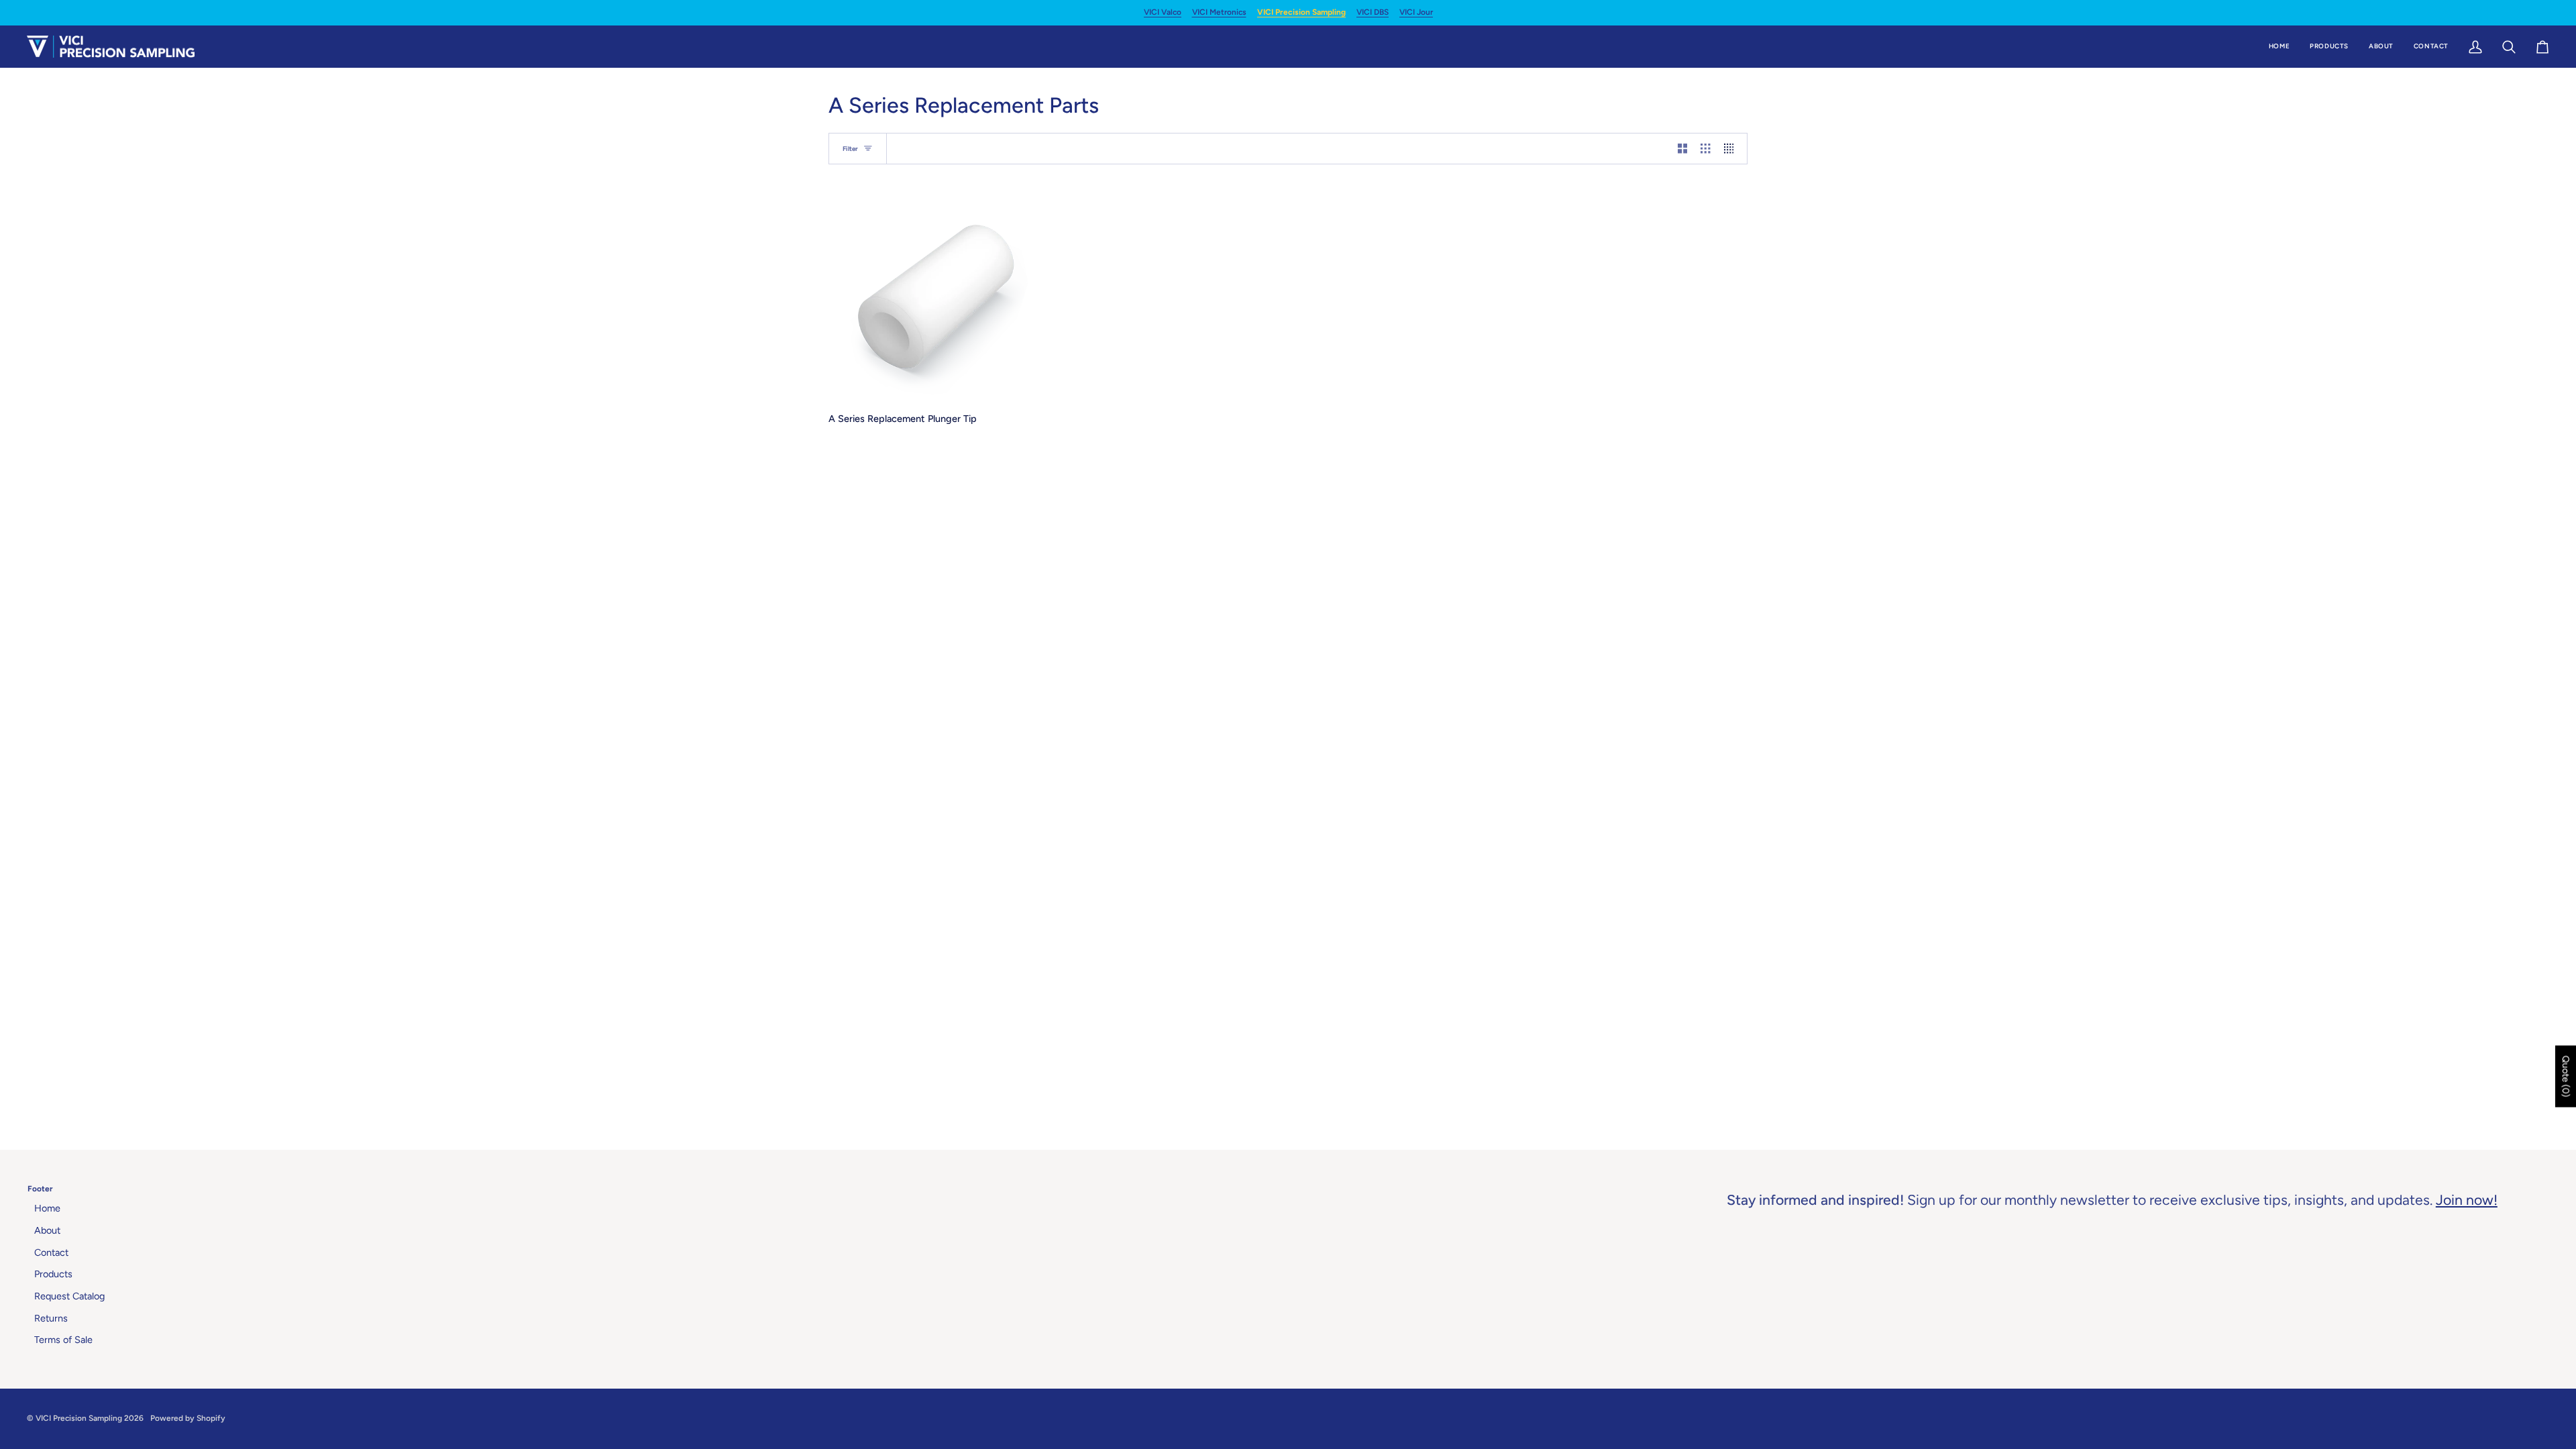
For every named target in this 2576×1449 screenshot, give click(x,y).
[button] (2329, 47)
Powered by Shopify (188, 1418)
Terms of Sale (63, 1340)
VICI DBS (1373, 12)
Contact (51, 1252)
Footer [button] (40, 1189)
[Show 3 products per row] (1705, 149)
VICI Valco (1163, 12)
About (47, 1230)
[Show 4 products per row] (1732, 149)
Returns (51, 1318)
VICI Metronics (1219, 12)
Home (47, 1208)
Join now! (2467, 1200)
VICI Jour (1416, 12)
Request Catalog (69, 1296)
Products (53, 1274)
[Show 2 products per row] (1682, 149)
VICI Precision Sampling (1301, 12)
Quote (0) (2566, 1077)
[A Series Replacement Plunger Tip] (933, 297)
